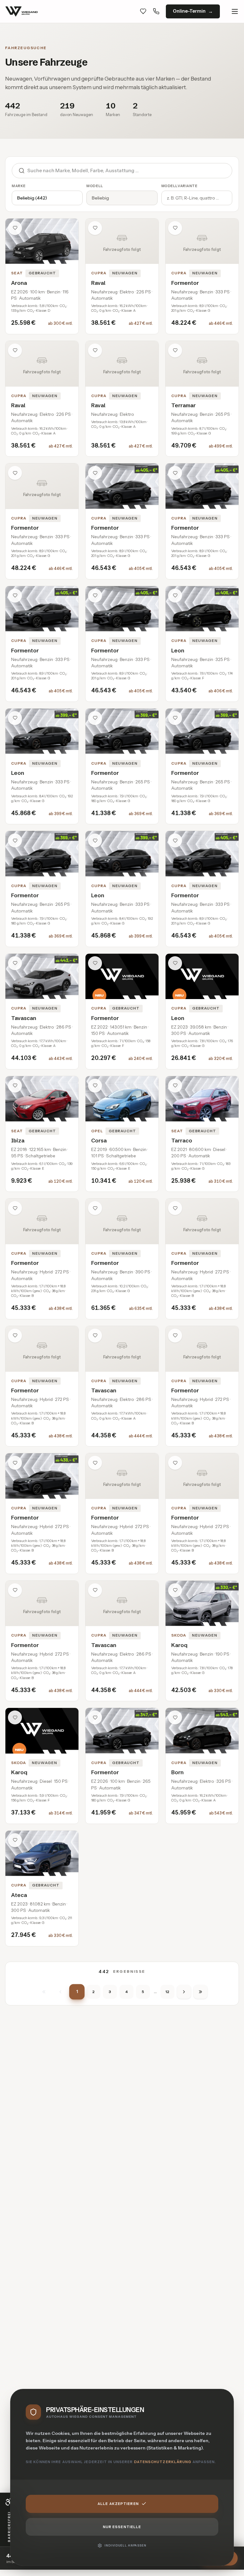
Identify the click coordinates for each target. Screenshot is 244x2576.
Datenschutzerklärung (163, 2462)
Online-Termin (189, 11)
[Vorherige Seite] (60, 1992)
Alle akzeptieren (118, 2504)
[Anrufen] (156, 11)
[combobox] (130, 171)
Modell (95, 186)
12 (167, 1992)
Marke (19, 186)
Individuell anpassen (125, 2545)
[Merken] (15, 228)
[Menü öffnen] (235, 11)
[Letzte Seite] (200, 1992)
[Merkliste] (143, 11)
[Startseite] (22, 11)
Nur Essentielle (122, 2527)
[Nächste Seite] (184, 1992)
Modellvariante (180, 186)
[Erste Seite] (44, 1992)
